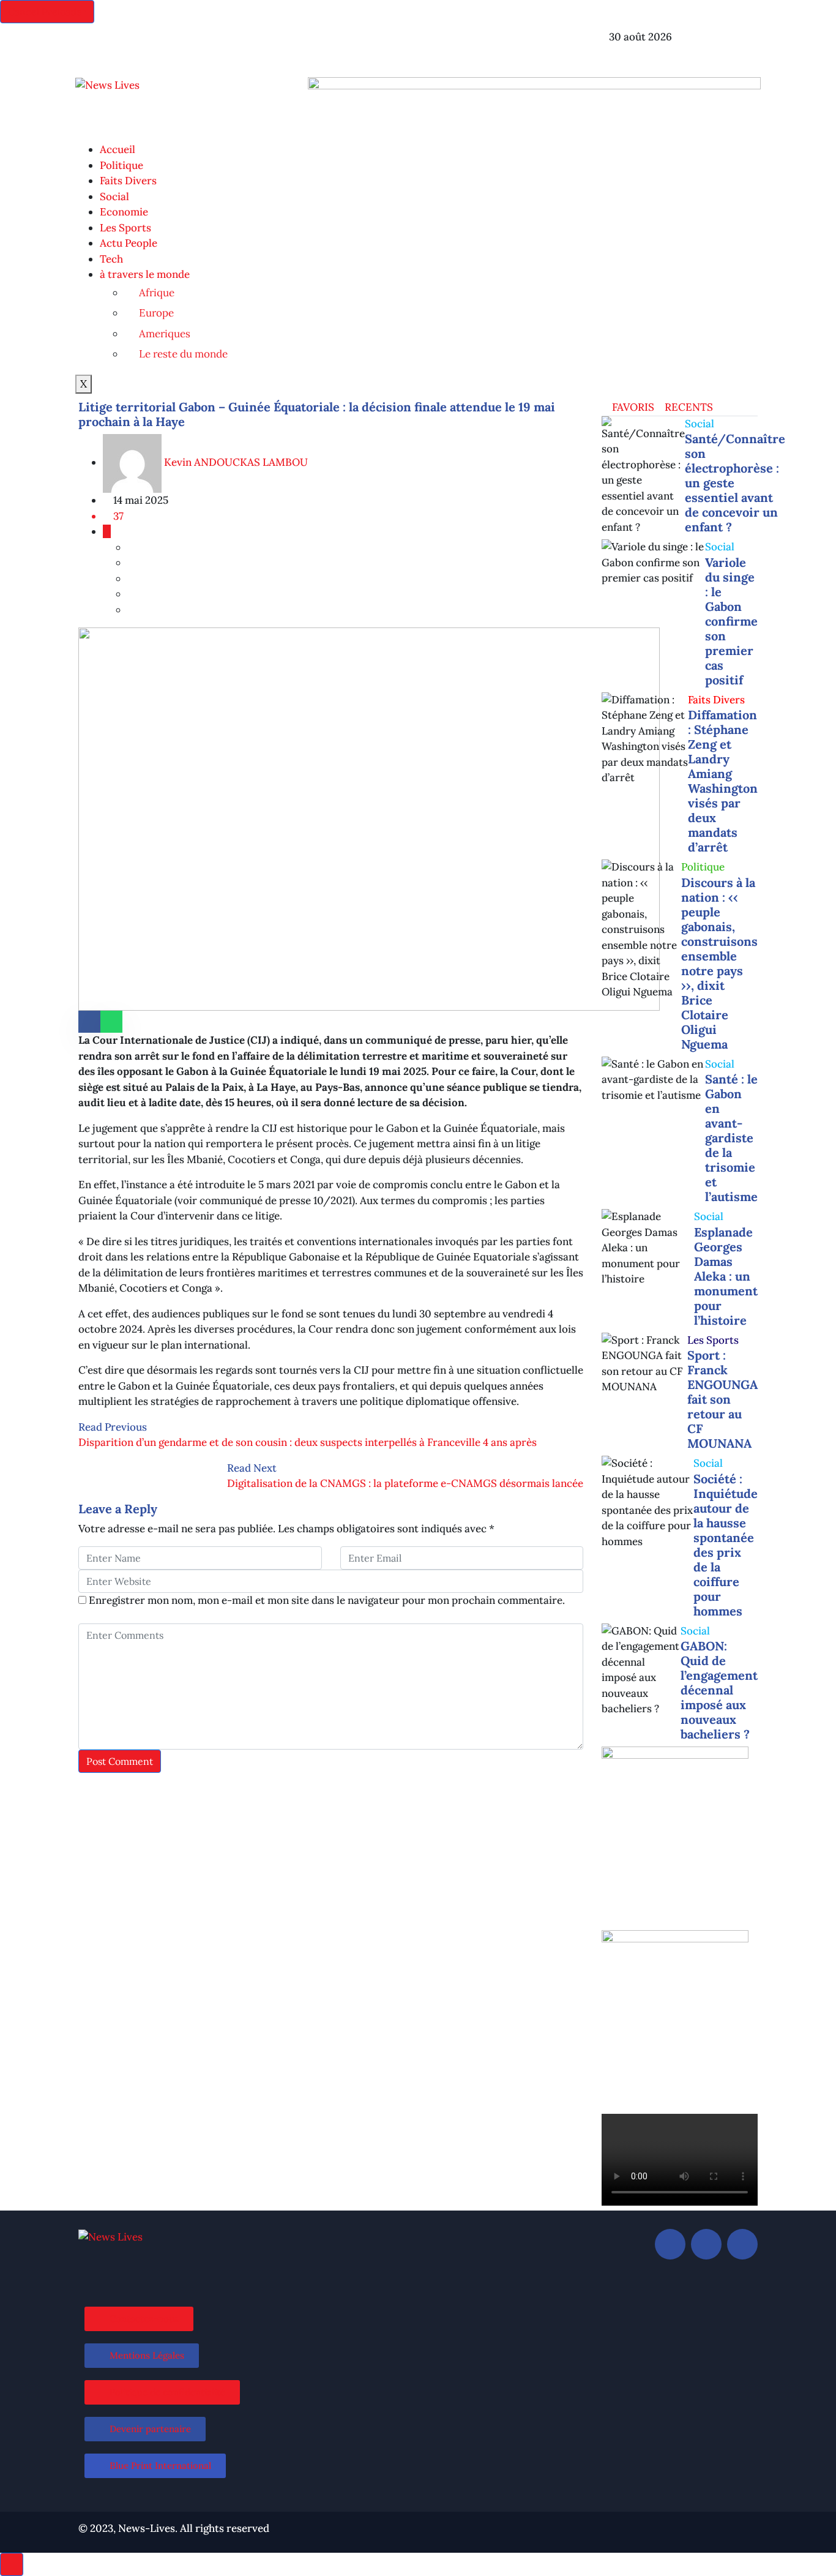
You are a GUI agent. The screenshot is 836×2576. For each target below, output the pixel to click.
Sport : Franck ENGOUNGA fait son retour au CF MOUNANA (722, 1399)
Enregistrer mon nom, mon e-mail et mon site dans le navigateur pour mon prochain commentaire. (327, 1600)
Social (114, 197)
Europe (156, 313)
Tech (111, 259)
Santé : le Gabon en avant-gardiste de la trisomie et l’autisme (731, 1138)
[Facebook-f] (439, 45)
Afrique (157, 293)
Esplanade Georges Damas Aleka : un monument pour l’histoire (726, 1276)
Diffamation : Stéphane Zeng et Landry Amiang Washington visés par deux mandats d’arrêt (723, 781)
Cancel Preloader (47, 12)
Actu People (129, 243)
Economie (124, 212)
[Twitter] (472, 45)
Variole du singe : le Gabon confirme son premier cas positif (731, 621)
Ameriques (165, 334)
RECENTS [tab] (688, 407)
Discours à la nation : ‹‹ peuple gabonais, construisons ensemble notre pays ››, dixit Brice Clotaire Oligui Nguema (719, 963)
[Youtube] (742, 2244)
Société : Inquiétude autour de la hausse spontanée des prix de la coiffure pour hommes (726, 1545)
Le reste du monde (183, 354)
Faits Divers (128, 181)
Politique (121, 165)
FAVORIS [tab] (632, 407)
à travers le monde (145, 274)
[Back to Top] (12, 2564)
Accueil (118, 149)
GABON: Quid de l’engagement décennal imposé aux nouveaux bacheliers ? (719, 1690)
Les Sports (125, 228)
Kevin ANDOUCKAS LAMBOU (235, 462)
